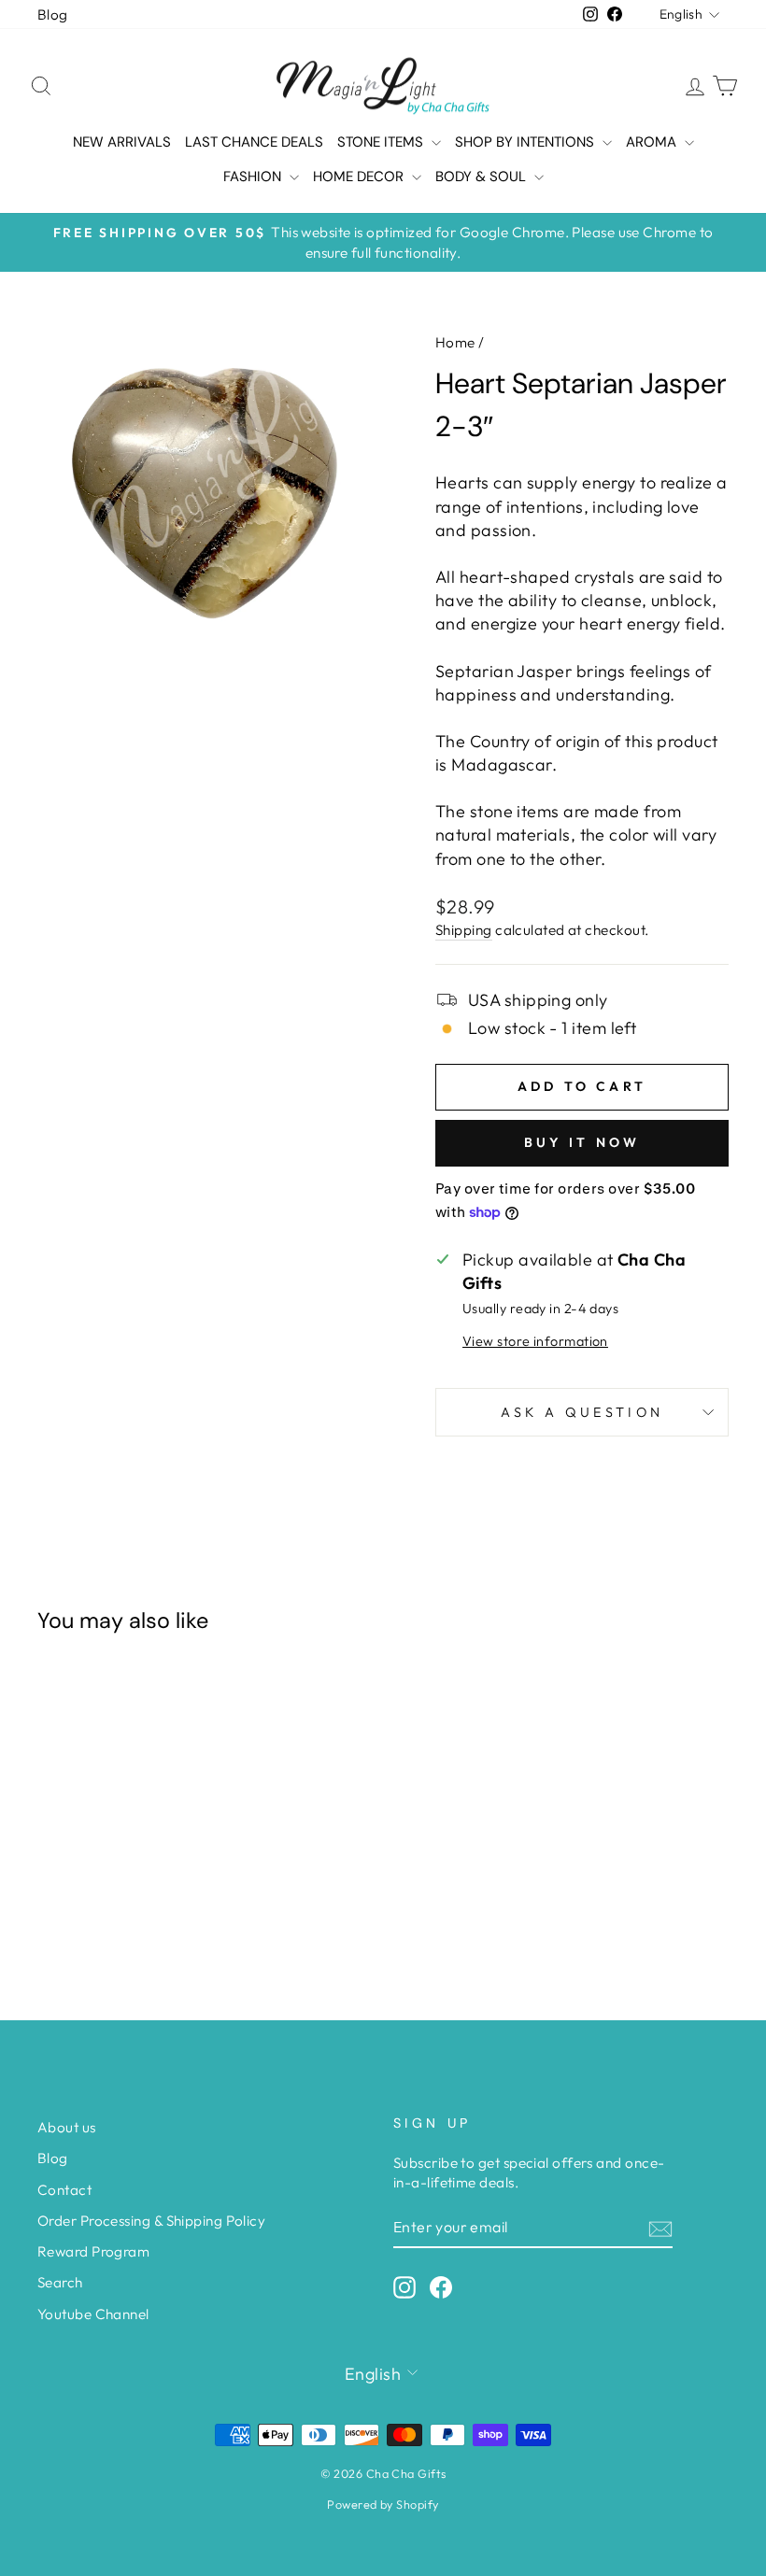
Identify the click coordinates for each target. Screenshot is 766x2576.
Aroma (653, 142)
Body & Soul (482, 177)
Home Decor (360, 177)
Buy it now (582, 1142)
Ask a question (582, 1412)
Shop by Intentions (526, 142)
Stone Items (382, 142)
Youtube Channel (93, 2314)
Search (60, 2282)
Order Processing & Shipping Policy (151, 2221)
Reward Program (93, 2251)
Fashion (254, 177)
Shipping (464, 930)
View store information (535, 1341)
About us (67, 2127)
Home (455, 342)
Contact (64, 2190)
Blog (53, 14)
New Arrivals (122, 142)
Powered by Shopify (383, 2504)
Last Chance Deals (254, 142)
